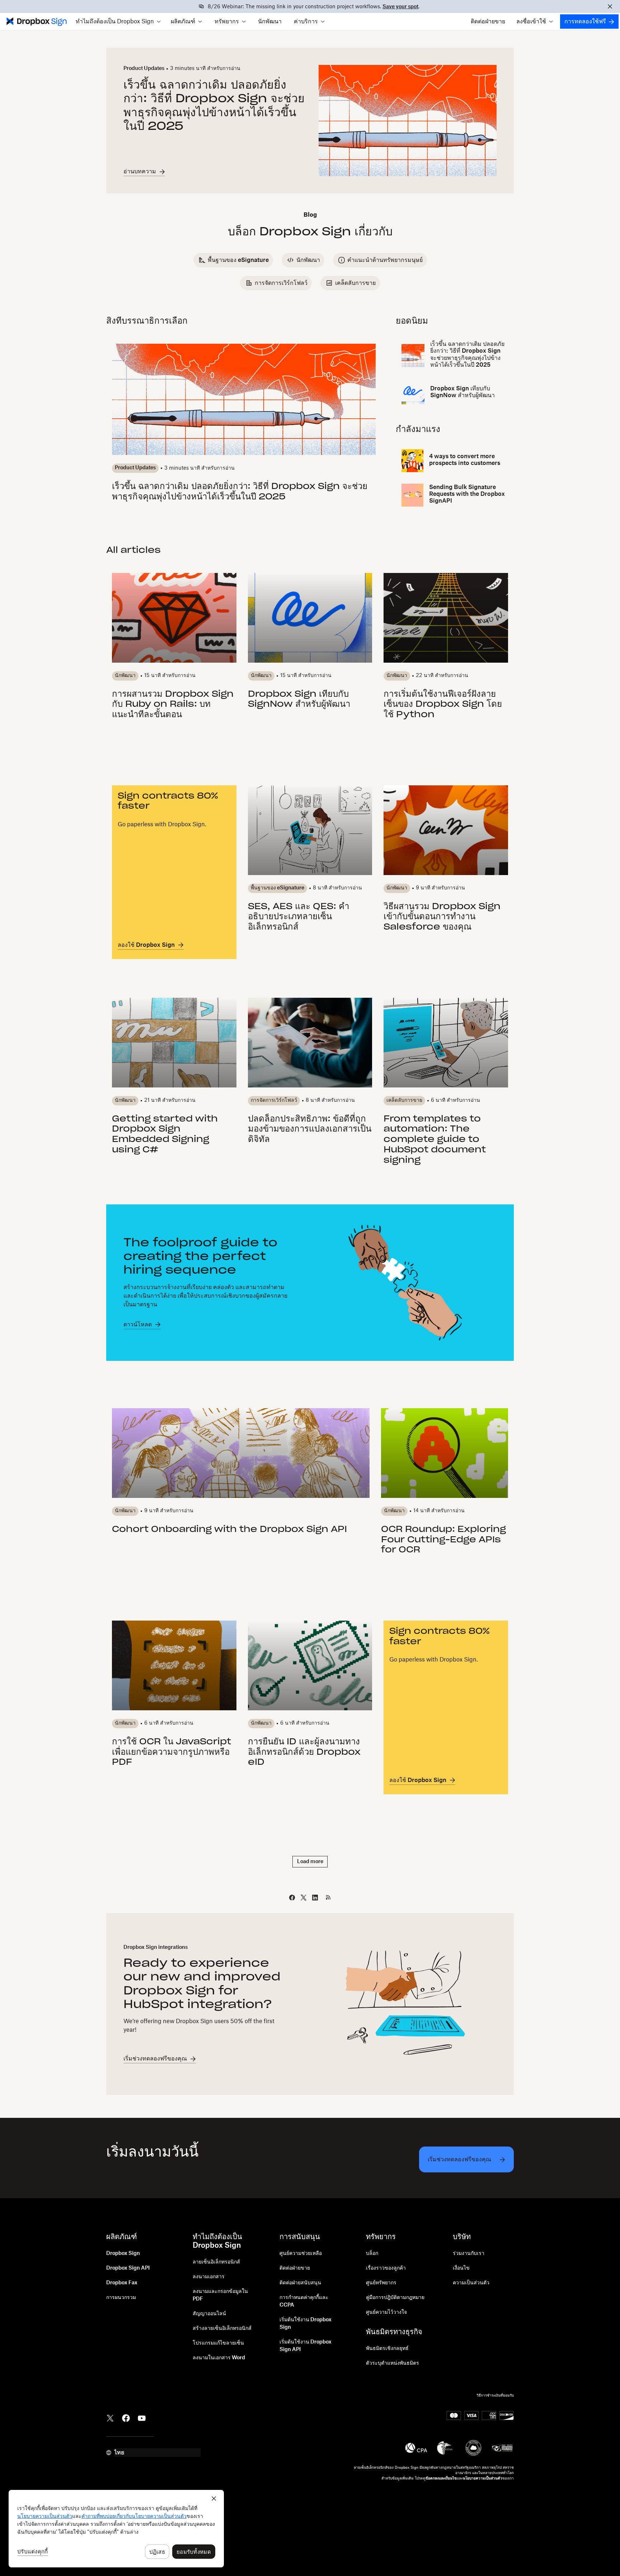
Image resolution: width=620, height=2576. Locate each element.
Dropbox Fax (122, 2283)
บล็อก (372, 2253)
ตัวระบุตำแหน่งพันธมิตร (393, 2363)
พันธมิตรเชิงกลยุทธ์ (387, 2349)
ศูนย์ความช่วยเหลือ (301, 2253)
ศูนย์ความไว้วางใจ (386, 2312)
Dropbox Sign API (128, 2268)
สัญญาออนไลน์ (209, 2314)
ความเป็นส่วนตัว (471, 2283)
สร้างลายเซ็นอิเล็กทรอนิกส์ (222, 2328)
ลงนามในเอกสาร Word (219, 2358)
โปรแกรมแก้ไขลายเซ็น (218, 2343)
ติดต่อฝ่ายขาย (488, 22)
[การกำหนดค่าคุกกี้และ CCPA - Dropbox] (116, 2529)
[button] (118, 22)
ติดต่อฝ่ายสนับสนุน (300, 2283)
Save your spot (400, 7)
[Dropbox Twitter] (110, 2417)
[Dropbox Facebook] (126, 2417)
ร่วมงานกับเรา (469, 2253)
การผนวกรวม (121, 2298)
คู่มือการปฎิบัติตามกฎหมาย (395, 2298)
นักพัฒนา (270, 22)
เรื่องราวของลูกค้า (386, 2268)
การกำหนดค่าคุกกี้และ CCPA (304, 2301)
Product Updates (144, 69)
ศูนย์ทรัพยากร (381, 2283)
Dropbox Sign (123, 2253)
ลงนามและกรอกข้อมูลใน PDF (220, 2295)
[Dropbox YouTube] (142, 2417)
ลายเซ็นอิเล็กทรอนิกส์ (216, 2262)
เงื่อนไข (461, 2268)
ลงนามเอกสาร (209, 2277)
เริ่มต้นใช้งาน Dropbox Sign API (306, 2346)
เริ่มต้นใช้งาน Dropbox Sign (306, 2324)
